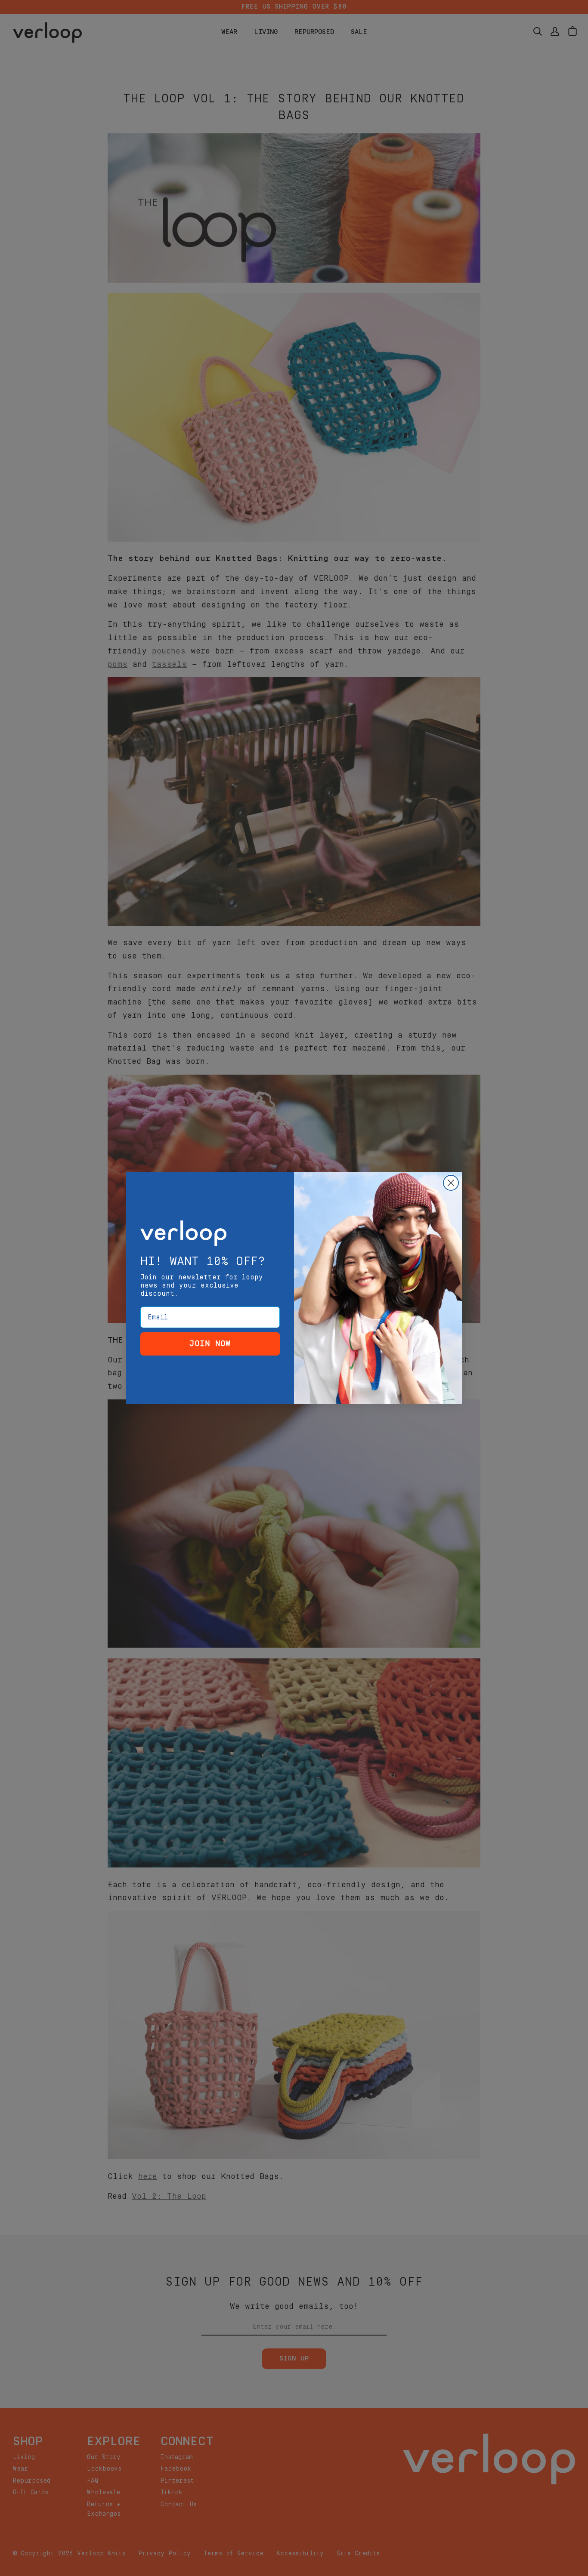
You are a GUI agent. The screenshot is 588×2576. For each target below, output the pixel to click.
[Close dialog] (451, 1183)
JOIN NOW (210, 1344)
